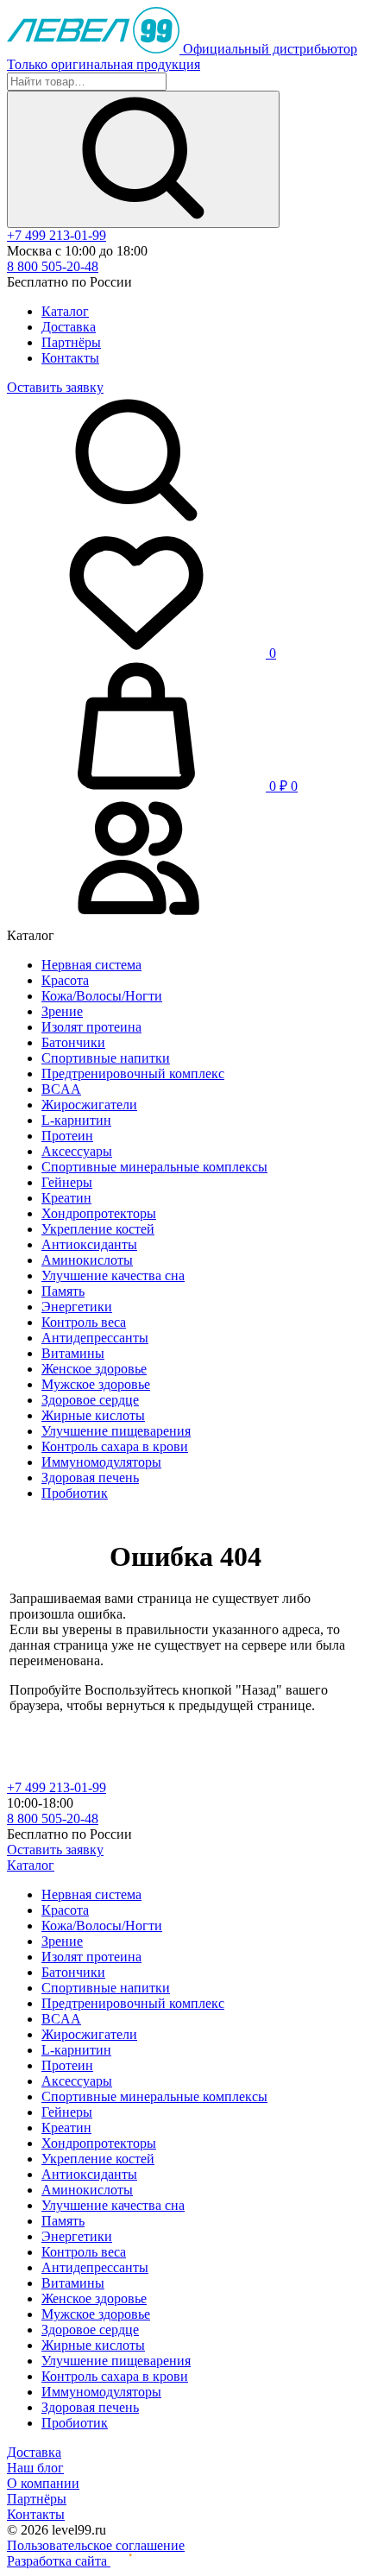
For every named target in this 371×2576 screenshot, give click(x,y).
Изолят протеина (91, 1027)
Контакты (70, 358)
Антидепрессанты (95, 1338)
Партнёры (71, 342)
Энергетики (77, 1307)
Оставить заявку (55, 387)
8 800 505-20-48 (53, 266)
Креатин (66, 1198)
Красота (65, 980)
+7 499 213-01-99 (57, 235)
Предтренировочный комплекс (133, 1073)
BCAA (61, 1089)
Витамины (73, 1353)
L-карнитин (76, 1120)
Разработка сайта (59, 2561)
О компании (43, 2483)
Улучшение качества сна (113, 1275)
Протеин (67, 1136)
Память (63, 1291)
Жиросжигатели (89, 1105)
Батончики (73, 1042)
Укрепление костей (98, 1229)
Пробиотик (75, 1493)
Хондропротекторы (99, 1213)
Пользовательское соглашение (96, 2545)
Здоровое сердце (90, 1400)
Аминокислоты (87, 1260)
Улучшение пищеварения (116, 1431)
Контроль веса (84, 1322)
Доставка (69, 327)
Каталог (65, 311)
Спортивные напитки (106, 1058)
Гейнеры (67, 1182)
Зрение (62, 1011)
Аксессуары (77, 1151)
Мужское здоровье (96, 1384)
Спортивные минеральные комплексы (154, 1167)
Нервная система (91, 965)
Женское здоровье (94, 1369)
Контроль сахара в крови (115, 1446)
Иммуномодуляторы (101, 1462)
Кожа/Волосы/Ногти (102, 996)
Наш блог (35, 2468)
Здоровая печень (90, 1477)
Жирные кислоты (93, 1415)
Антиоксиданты (89, 1244)
